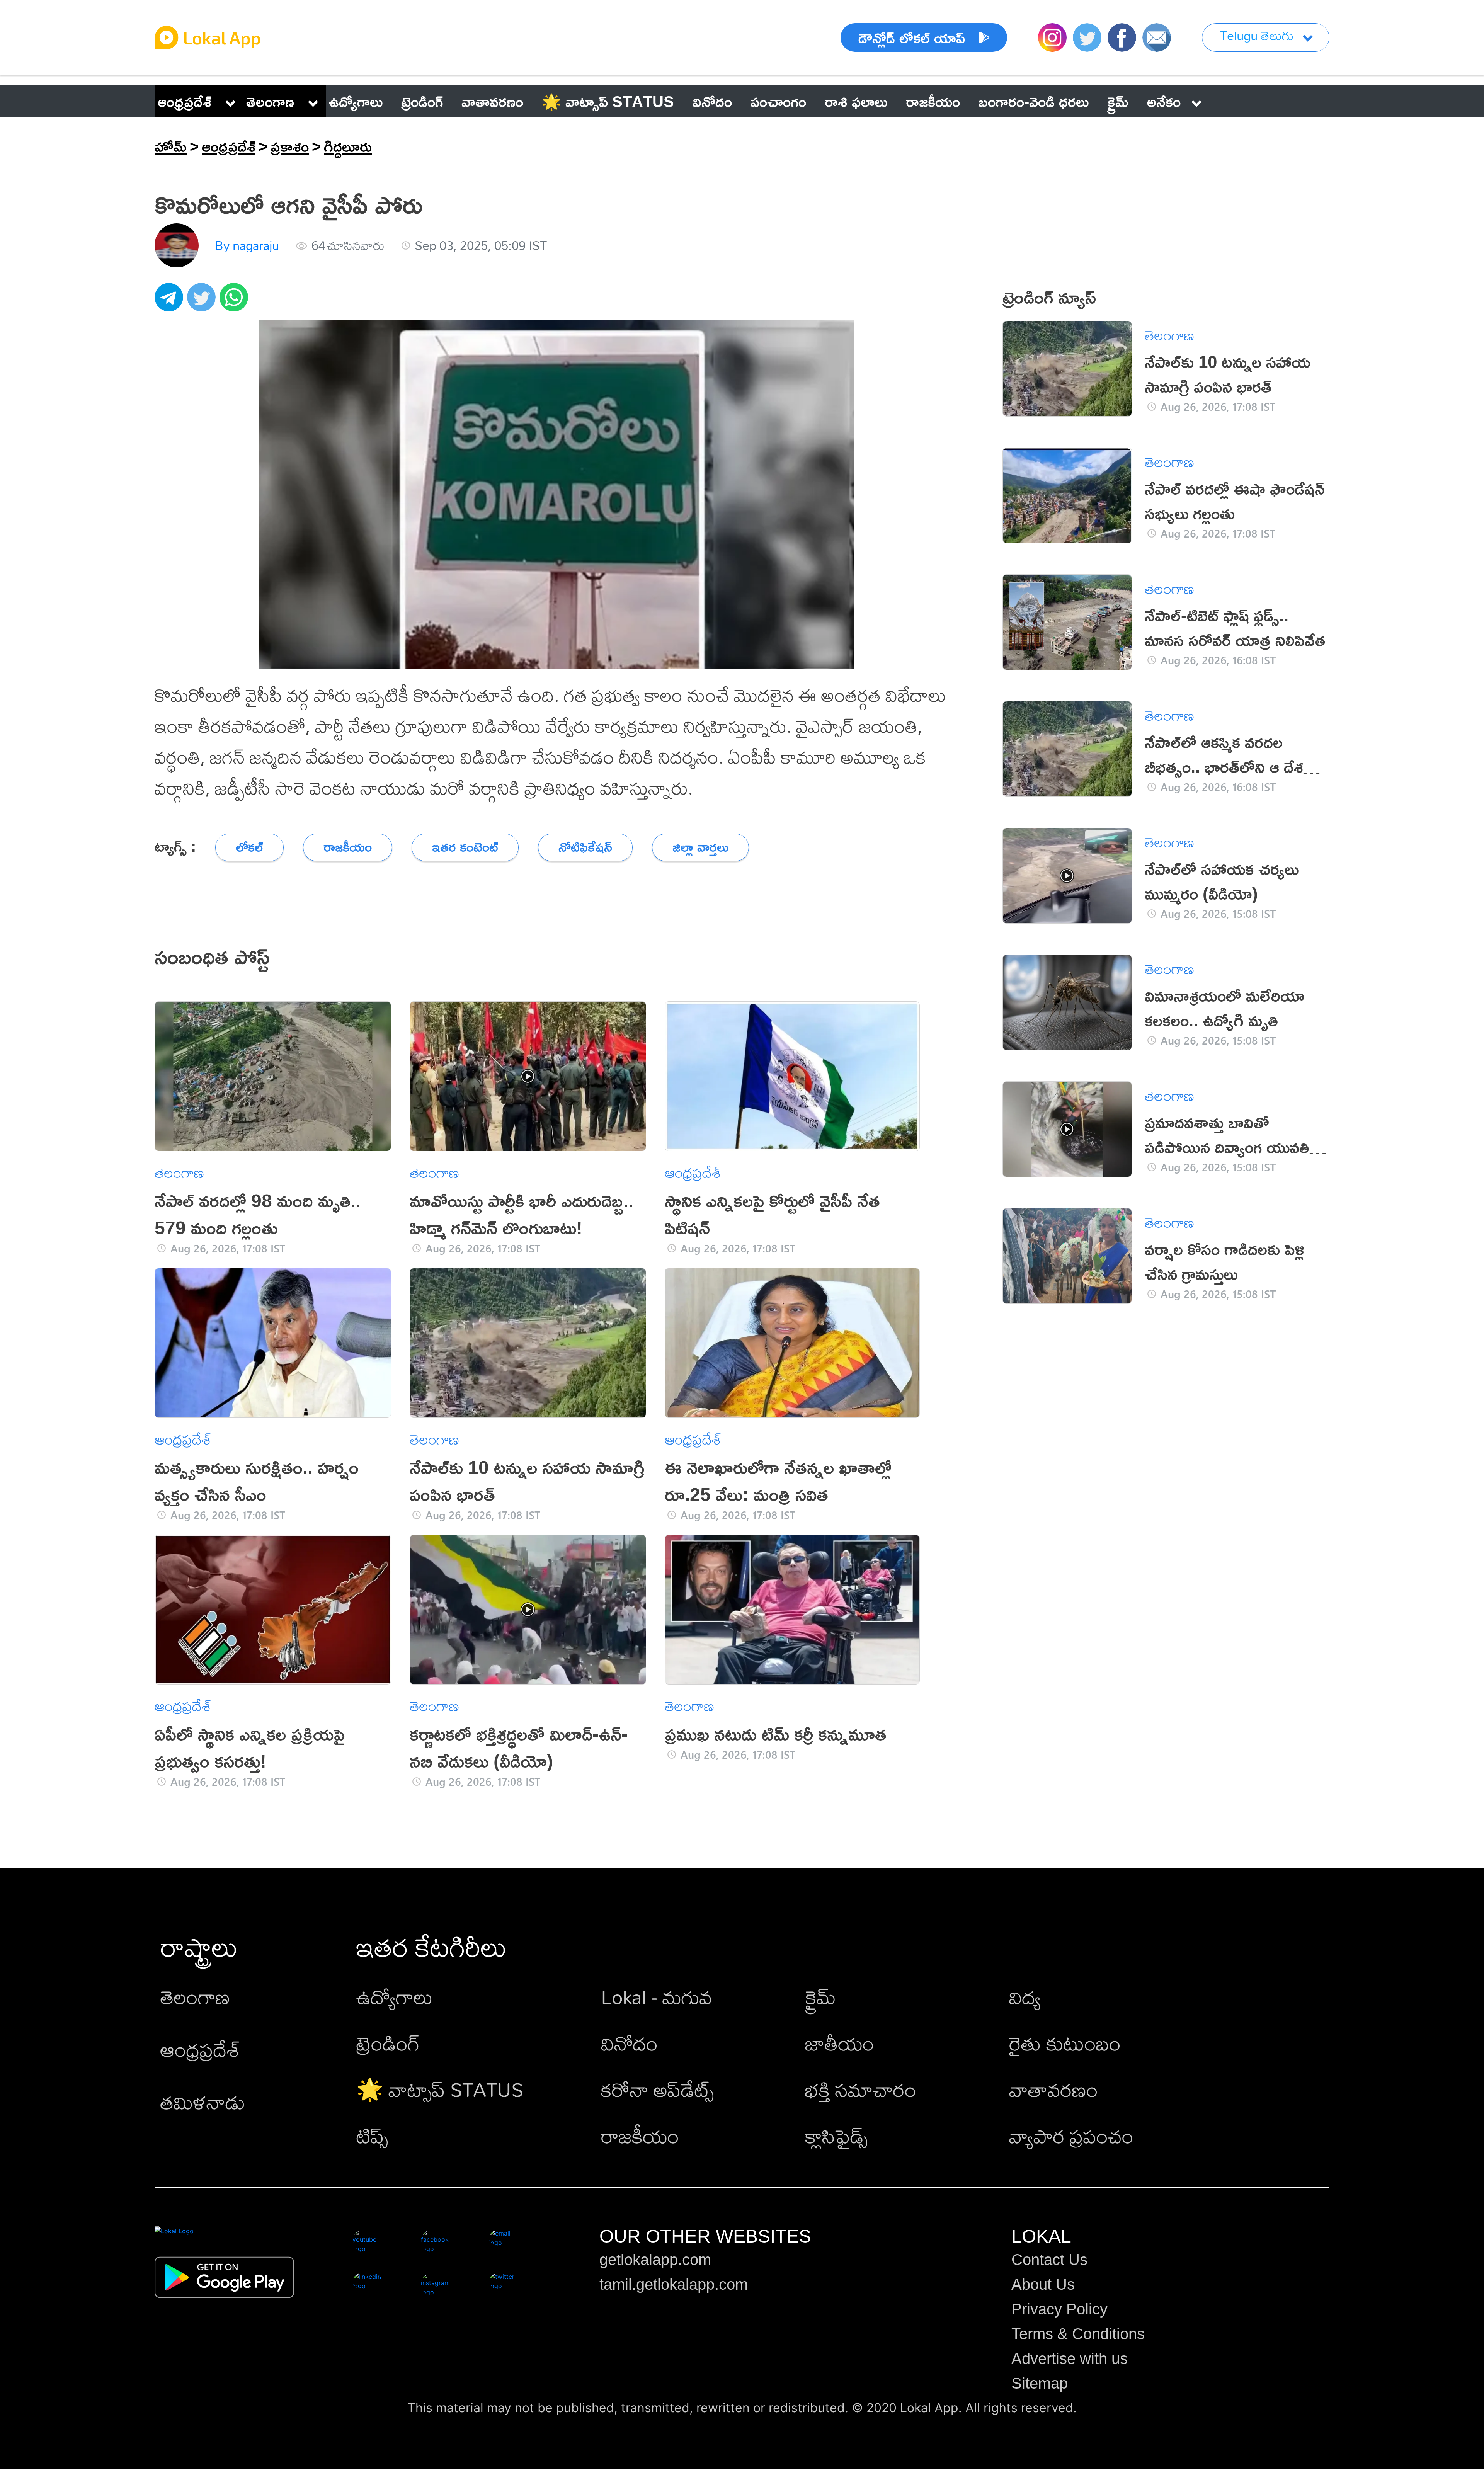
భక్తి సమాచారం (861, 2089)
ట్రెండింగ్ (388, 2043)
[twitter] (203, 301)
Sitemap (1040, 2383)
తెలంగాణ (270, 101)
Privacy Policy (1059, 2309)
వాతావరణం (1053, 2089)
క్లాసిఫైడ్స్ (836, 2136)
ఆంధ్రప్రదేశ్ (185, 101)
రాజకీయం (640, 2136)
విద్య (1025, 1997)
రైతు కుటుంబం (1065, 2043)
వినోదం (629, 2043)
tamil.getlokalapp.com (674, 2284)
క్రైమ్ (820, 1997)
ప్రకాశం (290, 146)
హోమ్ (171, 146)
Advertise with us (1070, 2358)
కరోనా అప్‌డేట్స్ (657, 2089)
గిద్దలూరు (348, 146)
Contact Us (1049, 2260)
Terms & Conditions (1078, 2334)
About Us (1043, 2284)
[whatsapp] (236, 301)
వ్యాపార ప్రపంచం (1071, 2136)
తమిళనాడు (203, 2102)
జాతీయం (840, 2043)
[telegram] (171, 301)
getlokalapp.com (655, 2260)
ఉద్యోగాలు (395, 1997)
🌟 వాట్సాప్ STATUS (440, 2089)
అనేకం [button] (1164, 101)
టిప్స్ (372, 2136)
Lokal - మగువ (657, 1997)
